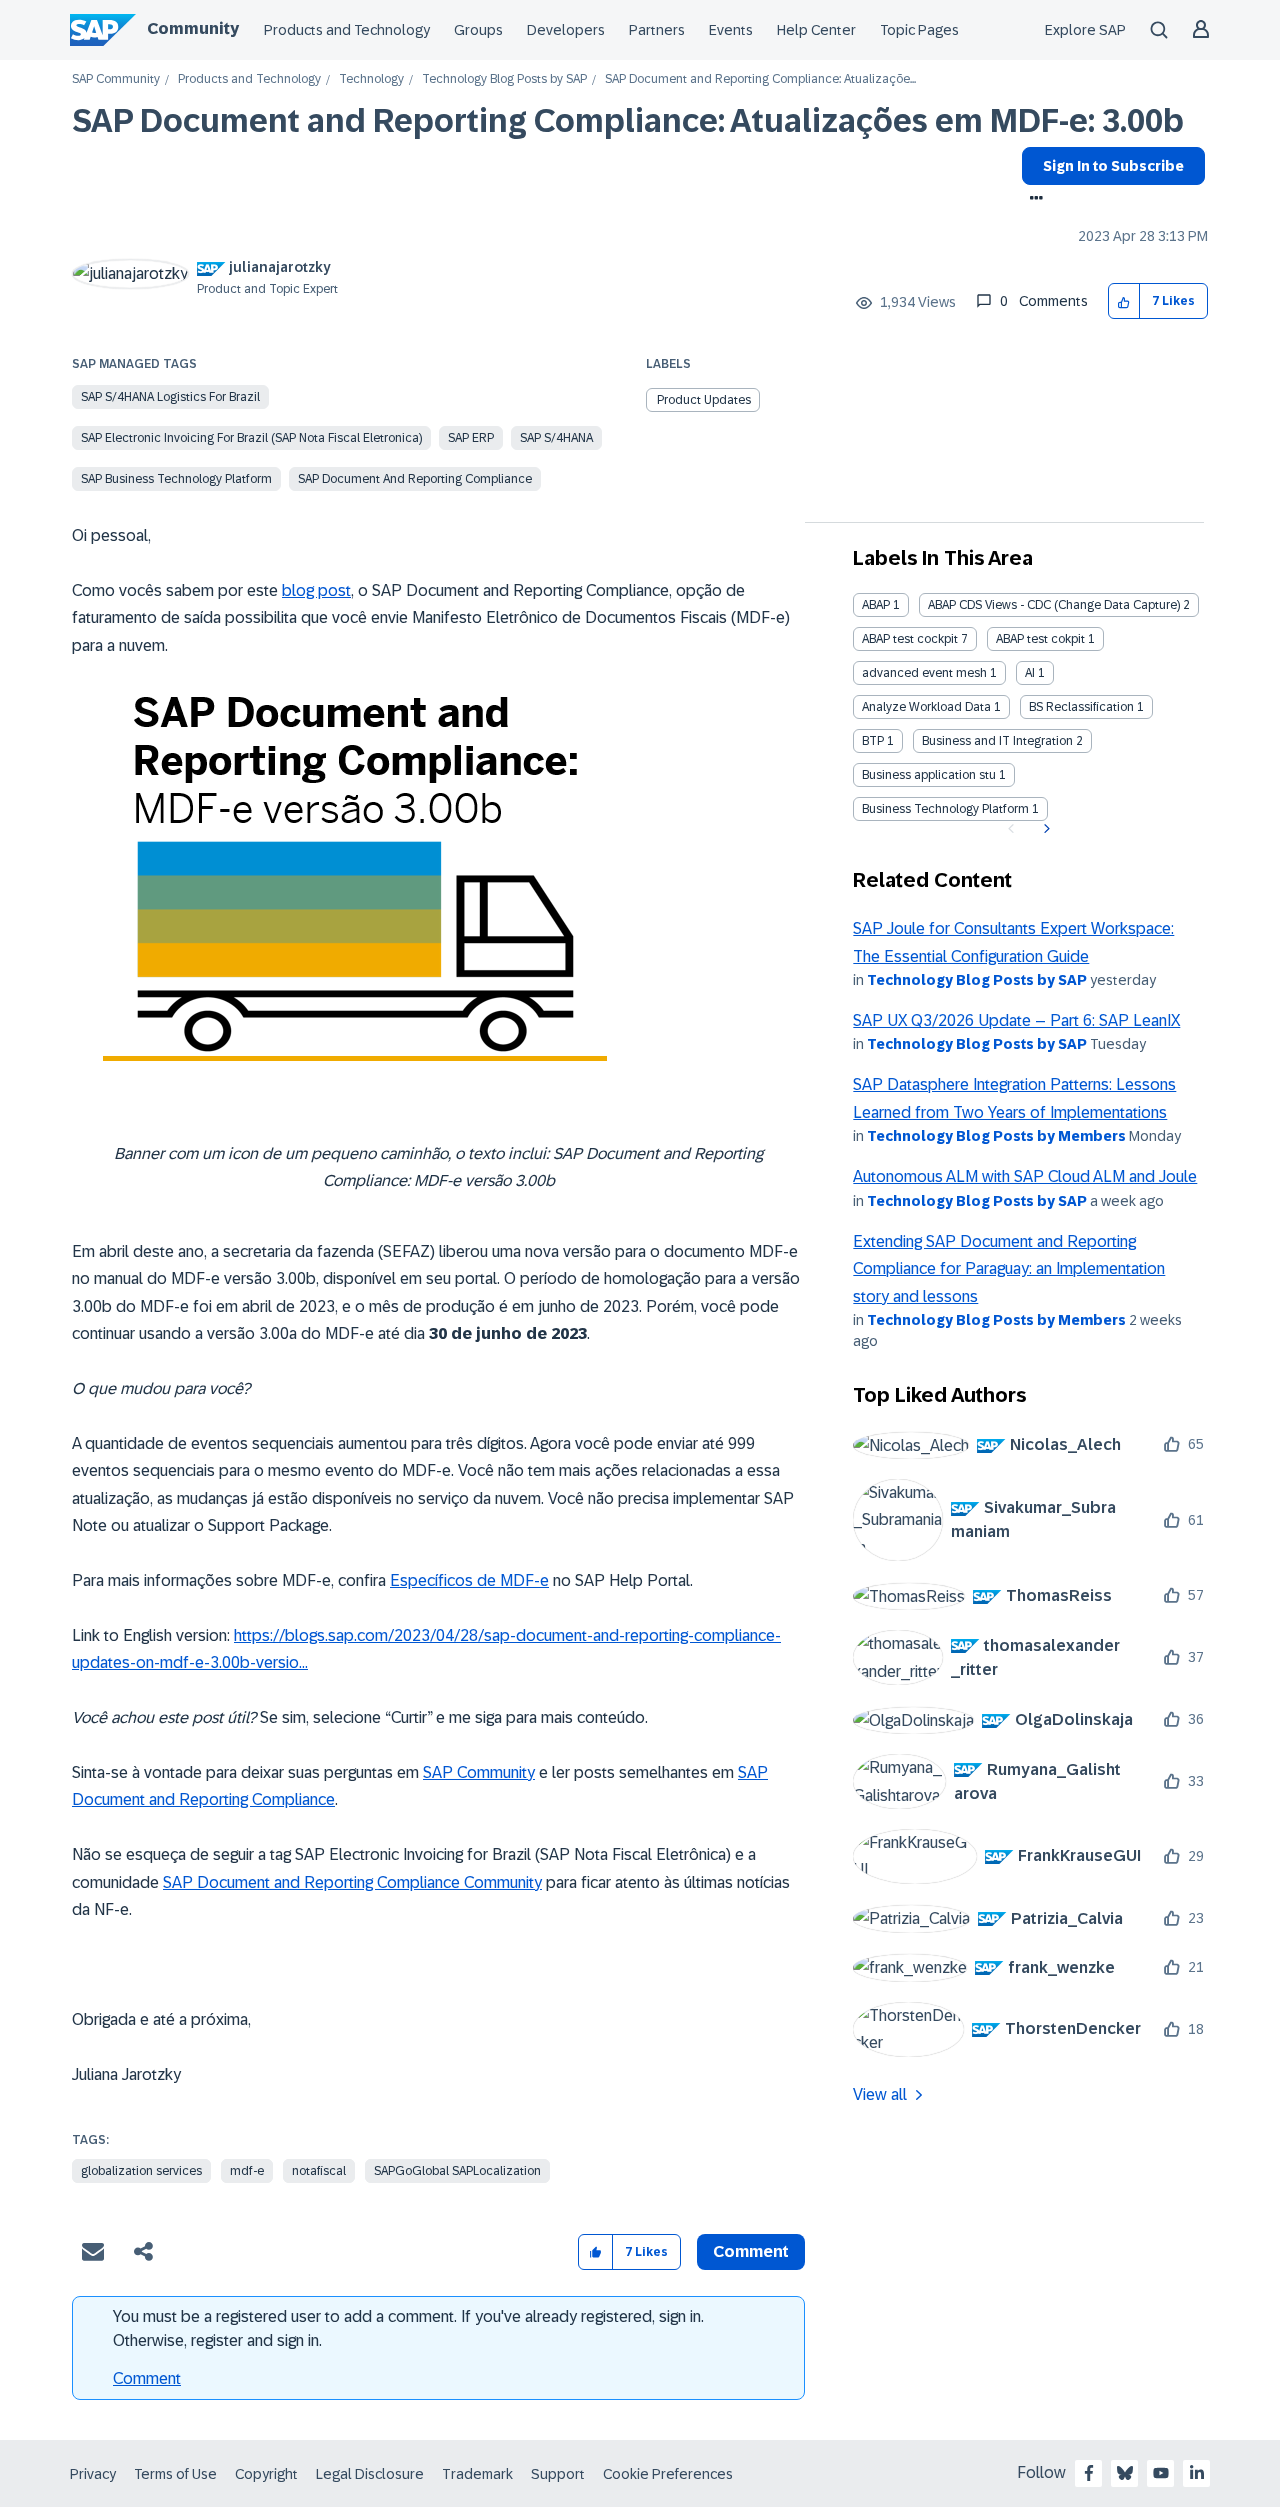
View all (880, 2094)
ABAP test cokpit (1040, 639)
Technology (371, 79)
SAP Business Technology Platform (176, 479)
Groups (478, 30)
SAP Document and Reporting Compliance (415, 479)
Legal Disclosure (370, 2474)
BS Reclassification (1081, 707)
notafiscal (319, 2171)
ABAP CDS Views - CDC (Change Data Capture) (1054, 605)
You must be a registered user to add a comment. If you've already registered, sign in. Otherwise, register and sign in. (408, 2328)
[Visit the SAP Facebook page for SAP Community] (1089, 2473)
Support (558, 2474)
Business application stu (929, 775)
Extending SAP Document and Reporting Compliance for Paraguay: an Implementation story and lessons (1009, 1269)
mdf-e (247, 2171)
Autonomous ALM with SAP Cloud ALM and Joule (1025, 1176)
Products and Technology (347, 30)
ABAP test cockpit (910, 639)
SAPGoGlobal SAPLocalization (457, 2171)
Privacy (93, 2474)
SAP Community (116, 79)
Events (731, 30)
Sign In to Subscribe (1113, 166)
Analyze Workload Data (926, 707)
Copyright (266, 2474)
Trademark (477, 2474)
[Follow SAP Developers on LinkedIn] (1197, 2473)
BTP (873, 741)
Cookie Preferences (668, 2474)
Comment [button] (751, 2251)
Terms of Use (175, 2474)
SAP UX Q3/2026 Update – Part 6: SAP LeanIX (1016, 1020)
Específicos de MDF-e (469, 1580)
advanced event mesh (924, 673)
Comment (147, 2378)
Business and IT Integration (997, 741)
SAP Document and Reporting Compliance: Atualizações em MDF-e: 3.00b (628, 121)
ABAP (876, 605)
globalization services (141, 2171)
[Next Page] (1044, 829)
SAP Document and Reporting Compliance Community (352, 1882)
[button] (1124, 301)
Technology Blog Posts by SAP (504, 79)
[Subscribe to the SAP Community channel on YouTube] (1161, 2473)
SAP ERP (471, 438)
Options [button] (1032, 200)
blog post (316, 590)
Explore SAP (1085, 30)
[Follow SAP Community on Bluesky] (1125, 2473)
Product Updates (704, 400)
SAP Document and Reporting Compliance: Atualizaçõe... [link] (760, 79)
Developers (566, 30)
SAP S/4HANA (556, 438)
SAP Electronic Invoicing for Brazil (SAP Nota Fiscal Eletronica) (251, 438)
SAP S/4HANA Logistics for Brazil (170, 397)
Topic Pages (919, 30)
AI (1030, 673)
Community (193, 28)
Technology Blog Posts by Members (996, 1136)
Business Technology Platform (945, 809)
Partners (657, 30)
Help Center (816, 30)
